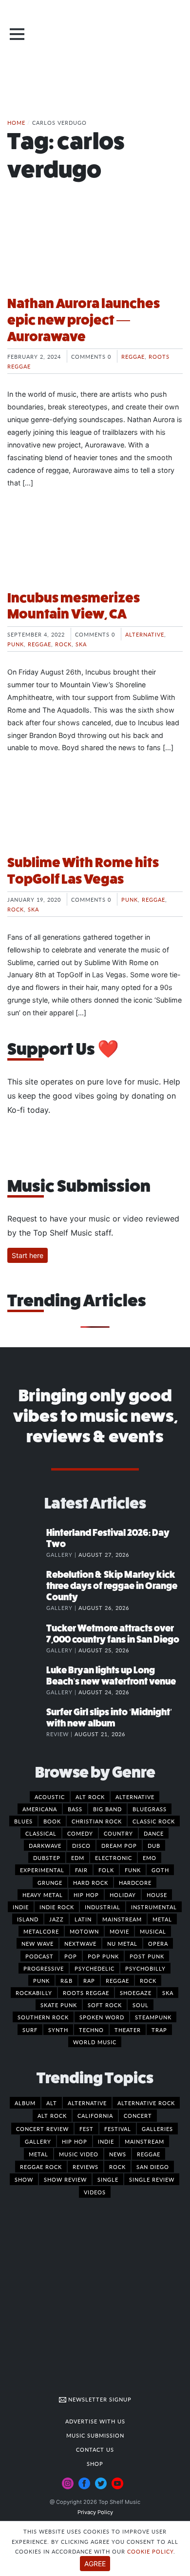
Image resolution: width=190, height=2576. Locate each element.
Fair (81, 1870)
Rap (89, 1980)
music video (79, 2154)
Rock (63, 644)
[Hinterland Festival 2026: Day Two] (27, 1543)
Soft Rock (105, 2005)
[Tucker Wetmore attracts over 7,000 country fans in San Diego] (27, 1638)
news (118, 2154)
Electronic (114, 1858)
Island (28, 1919)
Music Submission (95, 2435)
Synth (58, 2030)
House (157, 1895)
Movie (119, 1931)
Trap (159, 2030)
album (25, 2103)
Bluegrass (150, 1809)
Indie (21, 1907)
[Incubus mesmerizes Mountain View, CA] (95, 545)
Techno (91, 2030)
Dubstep (47, 1858)
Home (16, 122)
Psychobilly (145, 1968)
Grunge (50, 1882)
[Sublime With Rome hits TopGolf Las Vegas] (95, 810)
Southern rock (43, 2017)
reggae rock (41, 2167)
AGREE (95, 2564)
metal (38, 2154)
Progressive (44, 1968)
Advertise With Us (95, 2421)
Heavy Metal (43, 1895)
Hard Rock (91, 1882)
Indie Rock (57, 1907)
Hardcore (135, 1882)
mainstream (144, 2141)
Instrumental (154, 1907)
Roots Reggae (86, 1993)
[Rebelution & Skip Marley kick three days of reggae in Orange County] (27, 1585)
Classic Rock (154, 1821)
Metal (162, 1919)
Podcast (39, 1956)
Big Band (107, 1809)
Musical (153, 1931)
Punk (16, 644)
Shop (95, 2463)
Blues (23, 1821)
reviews (85, 2167)
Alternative (145, 634)
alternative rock (146, 2103)
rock (117, 2167)
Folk (106, 1870)
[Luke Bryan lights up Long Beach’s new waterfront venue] (27, 1680)
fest (86, 2129)
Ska (81, 644)
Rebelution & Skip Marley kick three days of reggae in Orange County (112, 1586)
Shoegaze (136, 1993)
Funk (133, 1870)
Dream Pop (119, 1845)
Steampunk (153, 2017)
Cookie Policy (150, 2551)
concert (138, 2115)
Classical (41, 1833)
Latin (83, 1919)
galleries (157, 2129)
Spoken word (102, 2017)
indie (106, 2141)
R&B (66, 1980)
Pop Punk (103, 1956)
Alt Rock (90, 1797)
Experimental (42, 1870)
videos (95, 2192)
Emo (150, 1858)
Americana (40, 1809)
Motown (84, 1931)
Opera (158, 1943)
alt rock (52, 2115)
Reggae (133, 356)
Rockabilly (34, 1993)
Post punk (147, 1956)
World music (95, 2042)
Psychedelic (95, 1968)
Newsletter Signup (99, 2399)
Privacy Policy (95, 2512)
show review (65, 2179)
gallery (38, 2141)
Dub (154, 1845)
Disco (81, 1845)
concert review (42, 2129)
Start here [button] (28, 1255)
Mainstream (122, 1919)
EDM (78, 1858)
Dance (154, 1833)
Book (52, 1821)
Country (118, 1833)
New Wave (38, 1943)
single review (152, 2179)
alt (52, 2103)
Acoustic (50, 1797)
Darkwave (45, 1845)
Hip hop (86, 1895)
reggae (149, 2154)
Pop (71, 1956)
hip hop (75, 2141)
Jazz (57, 1919)
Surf (30, 2030)
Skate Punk (59, 2005)
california (95, 2115)
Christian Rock (97, 1821)
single (108, 2179)
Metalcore (41, 1931)
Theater (128, 2030)
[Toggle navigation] (17, 34)
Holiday (123, 1895)
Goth (160, 1870)
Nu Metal (122, 1943)
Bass (75, 1809)
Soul (141, 2005)
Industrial (103, 1907)
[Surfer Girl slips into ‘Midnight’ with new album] (27, 1722)
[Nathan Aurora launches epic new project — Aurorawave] (95, 251)
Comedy (80, 1833)
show (24, 2179)
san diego (153, 2167)
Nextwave (80, 1943)
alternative (87, 2103)
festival (118, 2129)
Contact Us (95, 2449)
